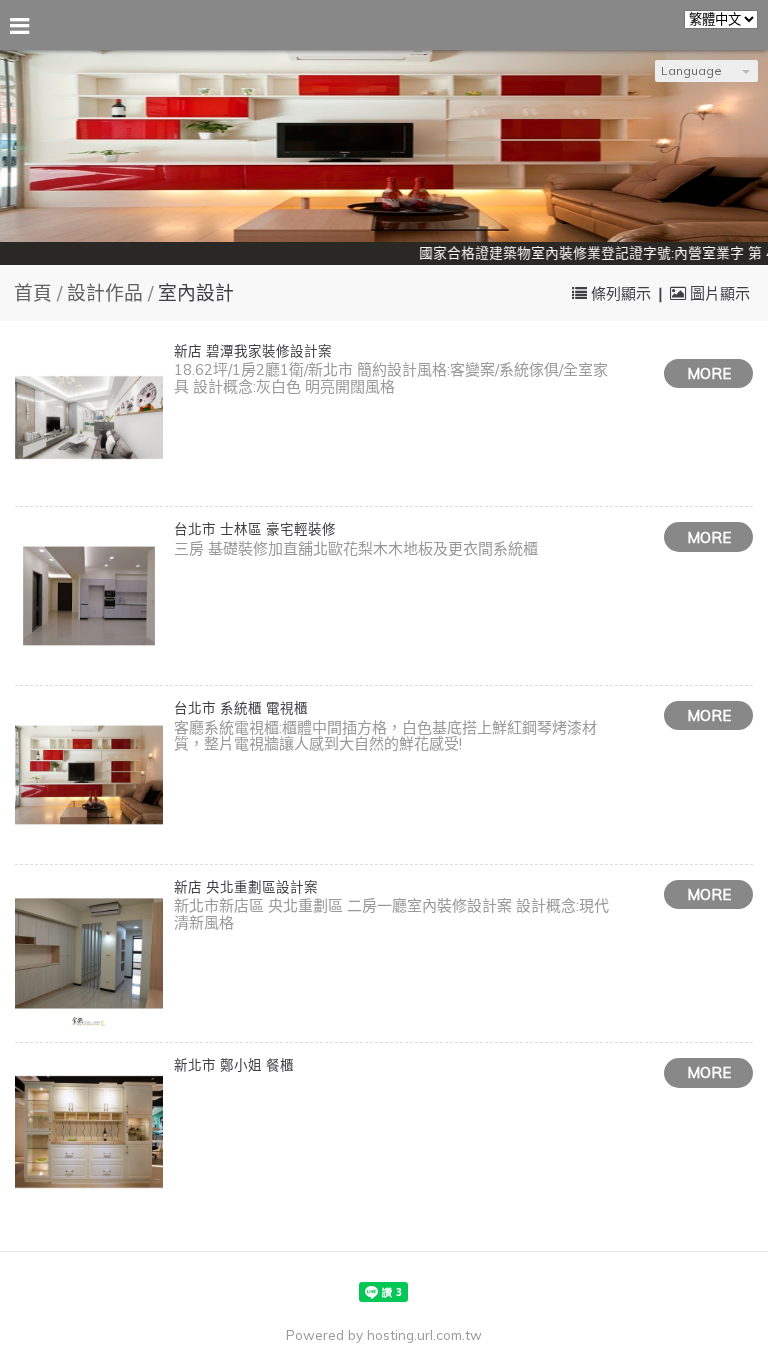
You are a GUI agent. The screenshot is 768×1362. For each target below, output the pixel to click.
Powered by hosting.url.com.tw (384, 1334)
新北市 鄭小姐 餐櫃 (234, 1064)
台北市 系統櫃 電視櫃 (241, 707)
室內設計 (196, 293)
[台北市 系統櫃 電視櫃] (89, 775)
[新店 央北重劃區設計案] (89, 954)
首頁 (33, 293)
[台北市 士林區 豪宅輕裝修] (89, 596)
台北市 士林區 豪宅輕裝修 (255, 528)
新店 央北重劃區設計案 (246, 886)
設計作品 (107, 293)
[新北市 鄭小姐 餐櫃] (89, 1132)
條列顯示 (621, 293)
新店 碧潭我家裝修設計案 (253, 350)
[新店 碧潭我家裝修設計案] (89, 418)
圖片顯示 (718, 293)
